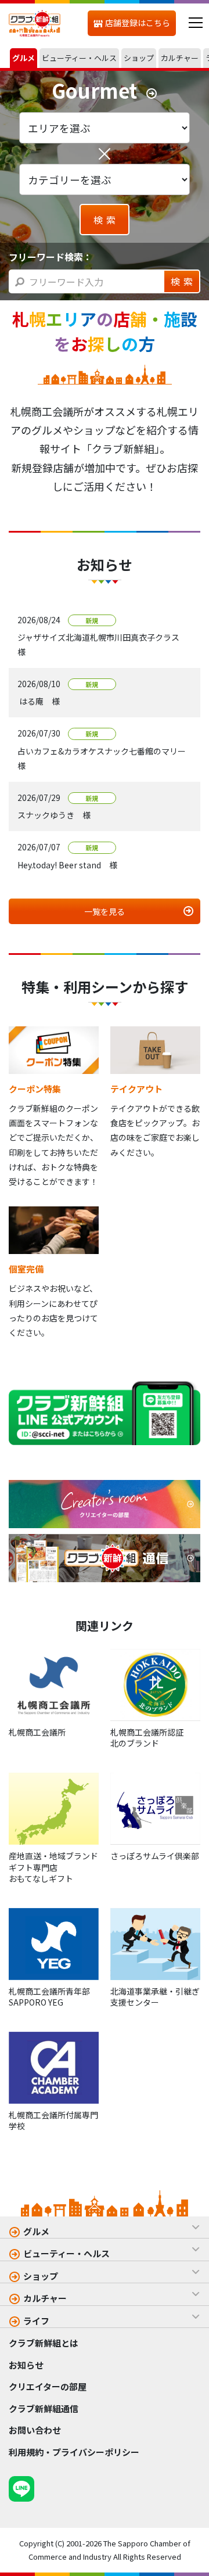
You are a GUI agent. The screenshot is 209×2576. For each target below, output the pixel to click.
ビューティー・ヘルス (66, 2253)
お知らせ (26, 2365)
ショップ (41, 2276)
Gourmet (94, 91)
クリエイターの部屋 (48, 2386)
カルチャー (45, 2298)
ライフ (36, 2321)
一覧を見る (105, 911)
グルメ (36, 2231)
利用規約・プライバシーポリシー (74, 2452)
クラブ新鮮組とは (44, 2343)
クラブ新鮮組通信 (44, 2408)
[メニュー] (195, 23)
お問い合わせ (35, 2430)
